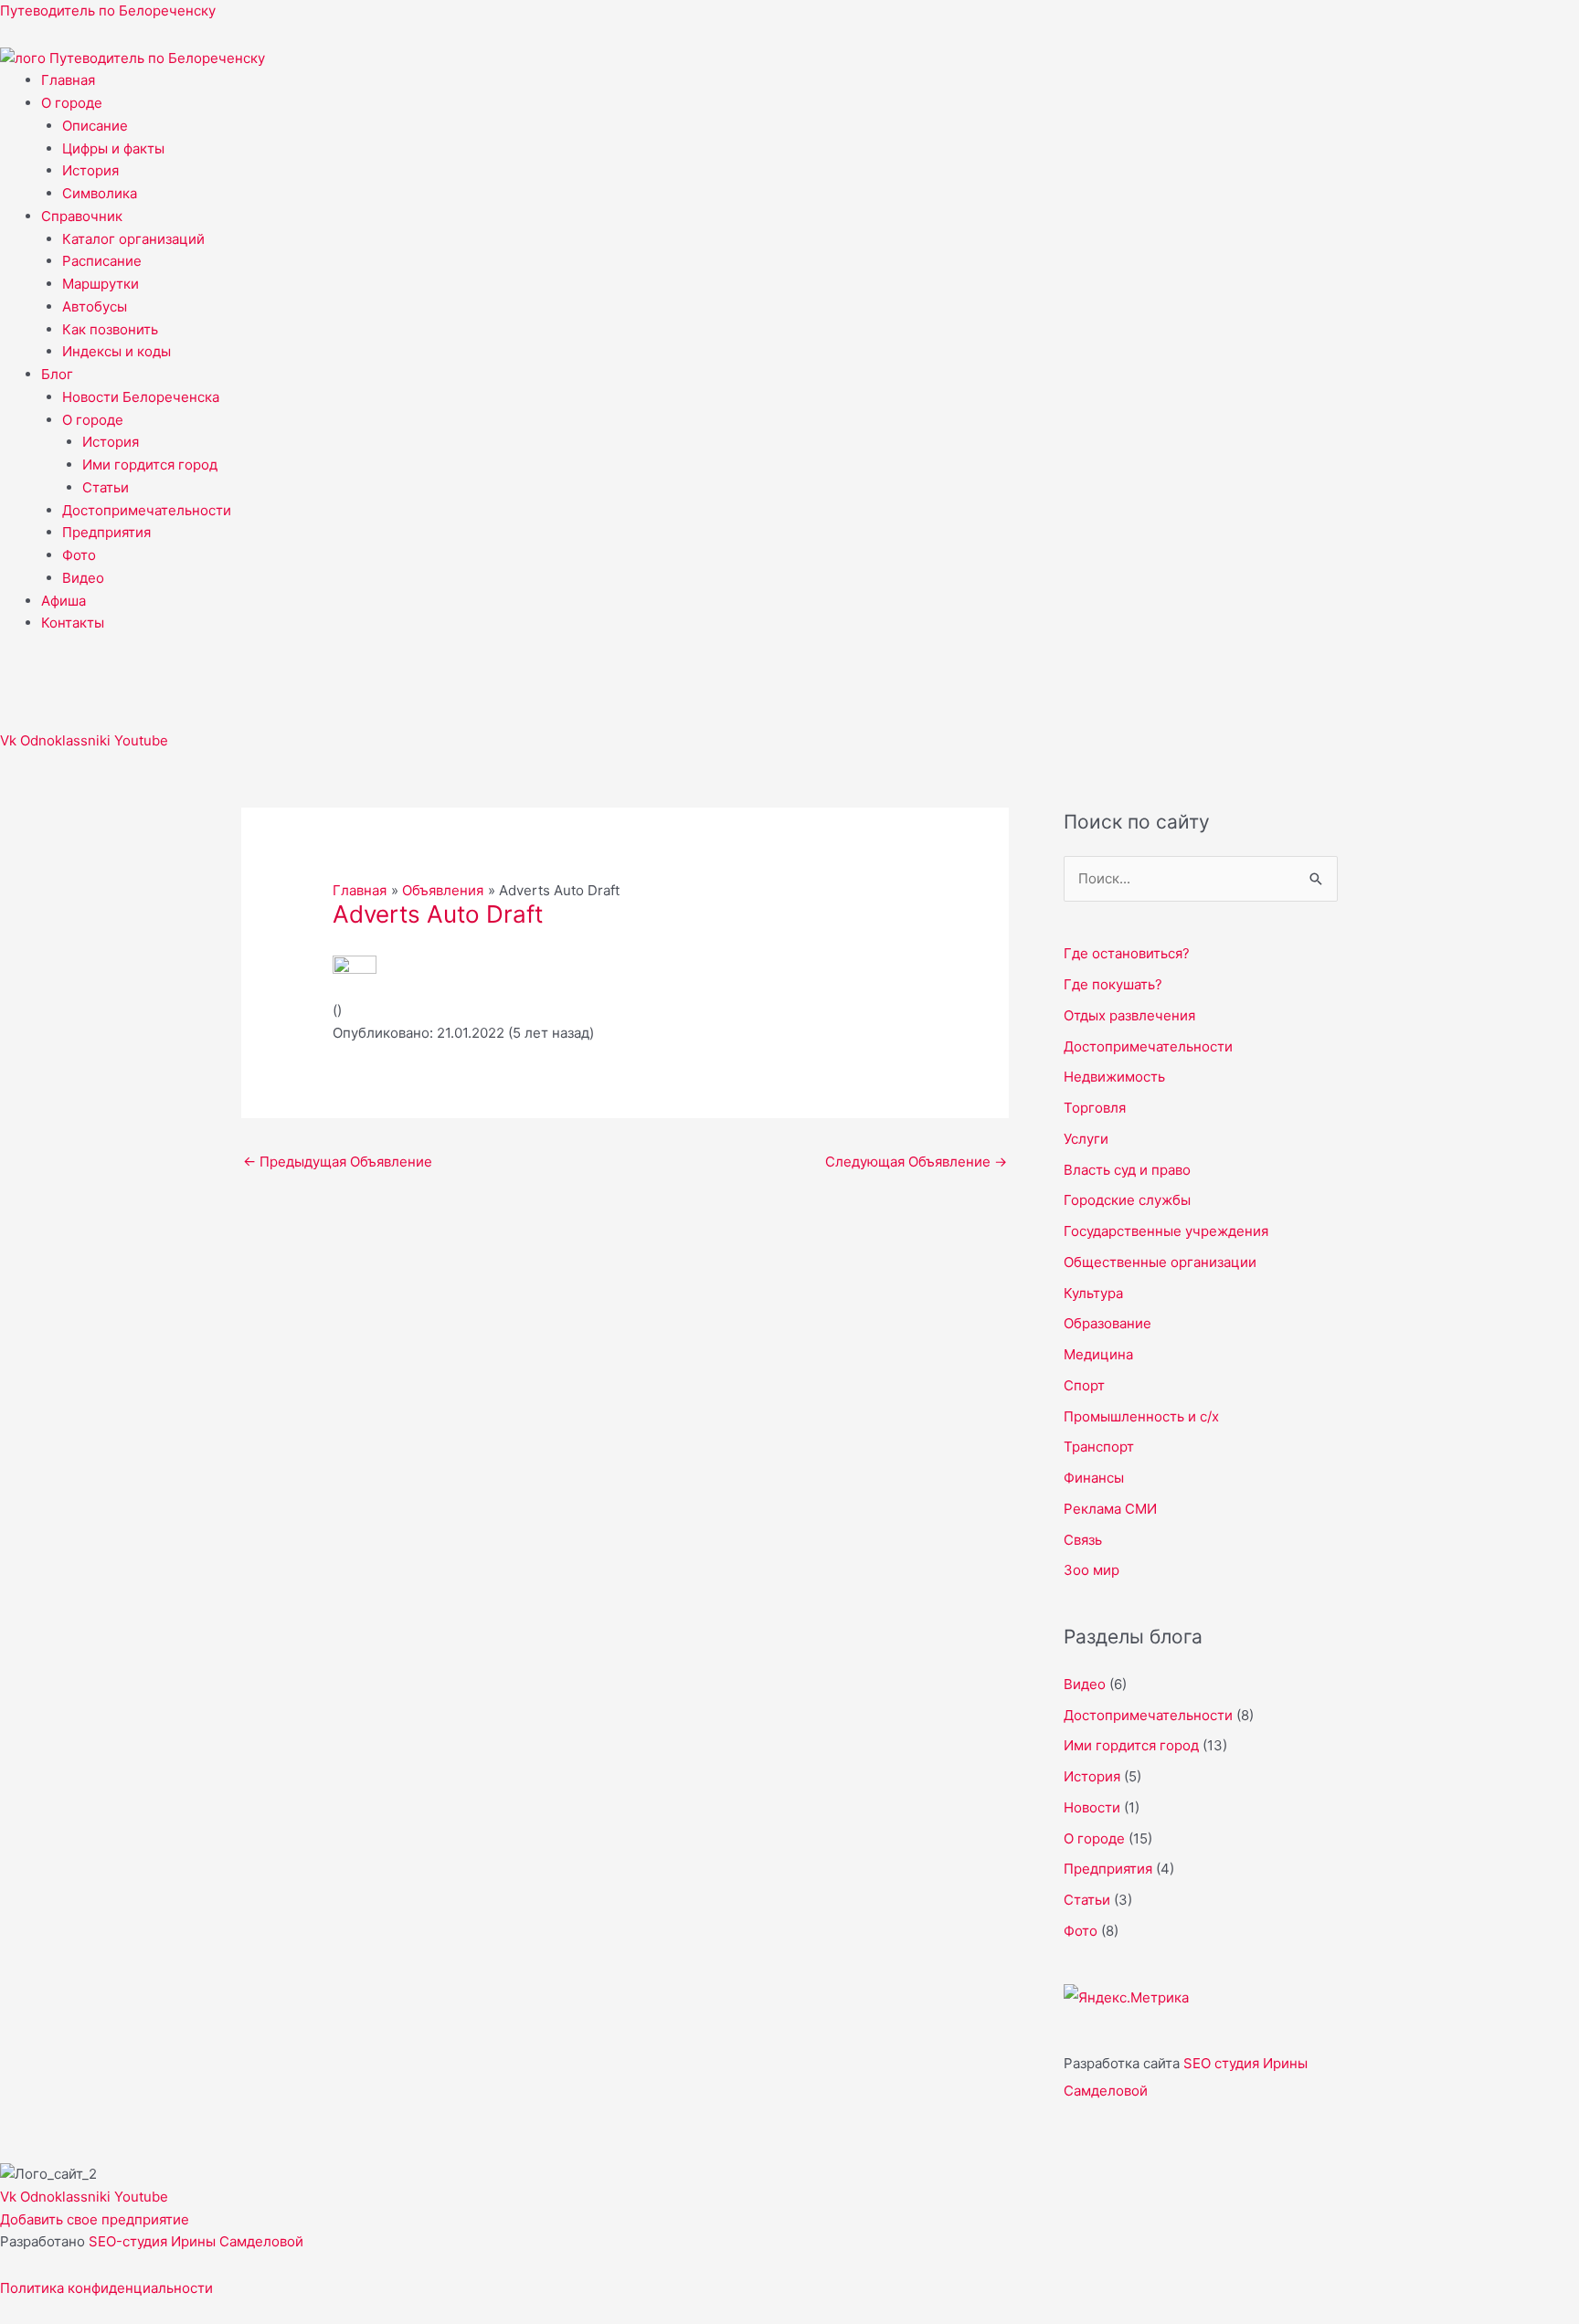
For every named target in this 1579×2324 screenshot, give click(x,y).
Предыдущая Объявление (338, 1162)
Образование (1107, 1323)
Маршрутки (101, 284)
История (90, 170)
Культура (1093, 1293)
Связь (1083, 1540)
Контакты (73, 623)
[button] (810, 104)
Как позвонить (110, 329)
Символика (100, 193)
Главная (68, 80)
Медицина (1098, 1354)
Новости (1092, 1807)
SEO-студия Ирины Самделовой (196, 2241)
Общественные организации (1160, 1262)
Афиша (64, 601)
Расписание (102, 261)
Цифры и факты (113, 148)
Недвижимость (1114, 1077)
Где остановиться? (1127, 953)
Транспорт (1099, 1447)
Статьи (106, 487)
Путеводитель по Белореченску (108, 11)
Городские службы (1127, 1200)
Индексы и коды (117, 351)
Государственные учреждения (1166, 1231)
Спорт (1084, 1385)
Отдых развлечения (1129, 1015)
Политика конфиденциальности (106, 2288)
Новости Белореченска (141, 397)
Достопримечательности (147, 510)
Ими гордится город (150, 465)
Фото (79, 555)
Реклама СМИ (1110, 1509)
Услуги (1086, 1139)
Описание (95, 126)
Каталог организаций (133, 239)
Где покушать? (1113, 984)
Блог (57, 374)
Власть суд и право (1127, 1170)
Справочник (82, 216)
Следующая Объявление (916, 1162)
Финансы (1094, 1478)
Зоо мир (1092, 1570)
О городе (72, 103)
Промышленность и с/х (1141, 1416)
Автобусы (95, 306)
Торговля (1095, 1108)
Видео (83, 578)
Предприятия (106, 532)
